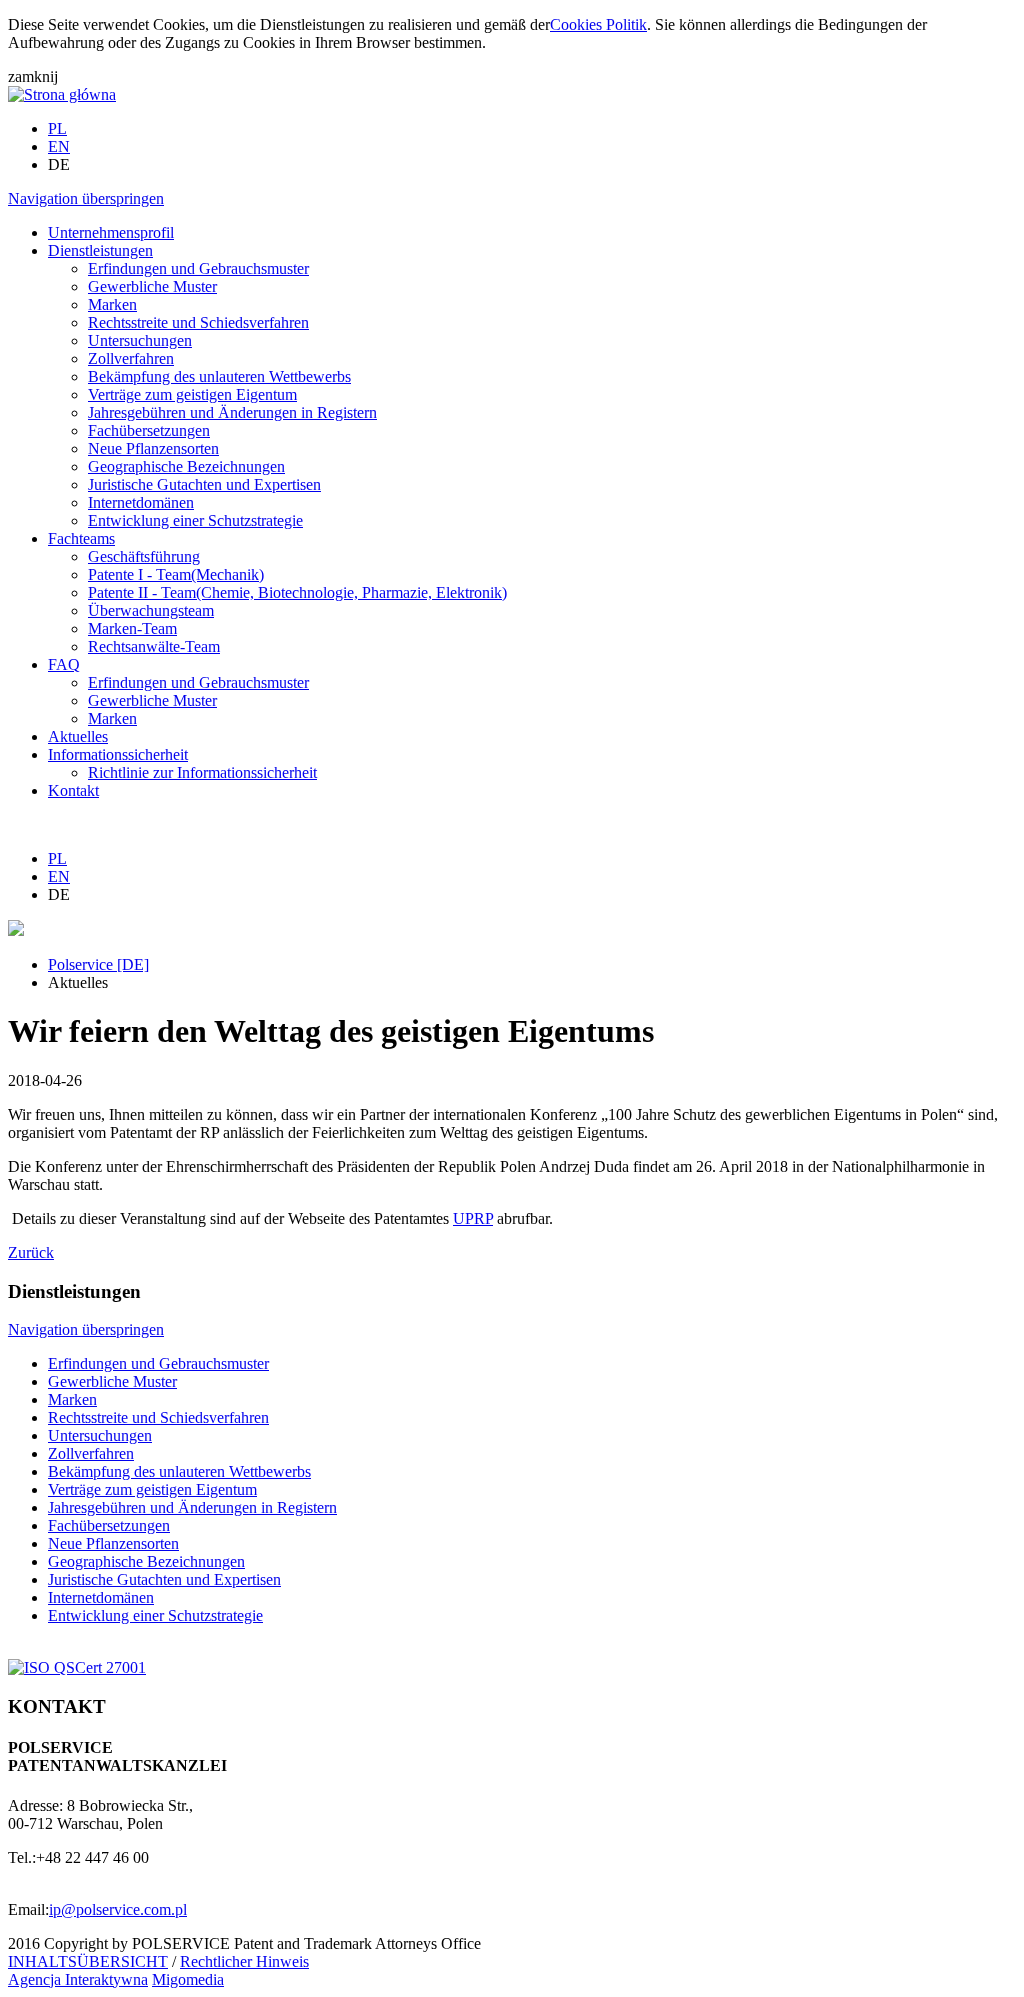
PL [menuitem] (57, 128)
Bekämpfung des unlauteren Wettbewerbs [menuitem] (219, 376)
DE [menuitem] (59, 164)
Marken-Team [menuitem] (132, 628)
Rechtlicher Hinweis (244, 1961)
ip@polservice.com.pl (118, 1909)
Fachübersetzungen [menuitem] (149, 430)
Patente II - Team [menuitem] (297, 592)
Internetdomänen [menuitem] (141, 502)
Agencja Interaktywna (78, 1979)
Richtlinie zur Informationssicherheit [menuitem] (202, 772)
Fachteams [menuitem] (81, 538)
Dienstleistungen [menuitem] (100, 250)
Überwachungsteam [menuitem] (151, 610)
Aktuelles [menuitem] (78, 736)
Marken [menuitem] (112, 304)
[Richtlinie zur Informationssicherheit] (77, 1667)
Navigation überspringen (86, 198)
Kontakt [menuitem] (73, 790)
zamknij (33, 76)
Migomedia (188, 1979)
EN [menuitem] (59, 146)
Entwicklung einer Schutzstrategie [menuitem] (195, 520)
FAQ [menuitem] (64, 664)
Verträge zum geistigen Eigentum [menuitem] (192, 394)
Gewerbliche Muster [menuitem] (152, 286)
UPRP (473, 1218)
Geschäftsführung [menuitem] (144, 556)
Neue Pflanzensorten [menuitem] (153, 448)
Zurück (31, 1252)
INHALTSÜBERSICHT (88, 1961)
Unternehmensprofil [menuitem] (111, 232)
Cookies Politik (598, 24)
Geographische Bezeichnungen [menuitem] (186, 466)
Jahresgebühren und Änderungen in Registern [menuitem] (232, 412)
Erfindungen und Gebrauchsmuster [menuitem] (198, 268)
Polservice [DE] (98, 964)
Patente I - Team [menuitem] (176, 574)
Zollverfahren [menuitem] (131, 358)
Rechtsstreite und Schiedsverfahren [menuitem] (198, 322)
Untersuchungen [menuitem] (140, 340)
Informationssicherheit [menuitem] (118, 754)
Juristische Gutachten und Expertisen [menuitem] (204, 484)
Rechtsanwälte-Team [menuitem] (154, 646)
